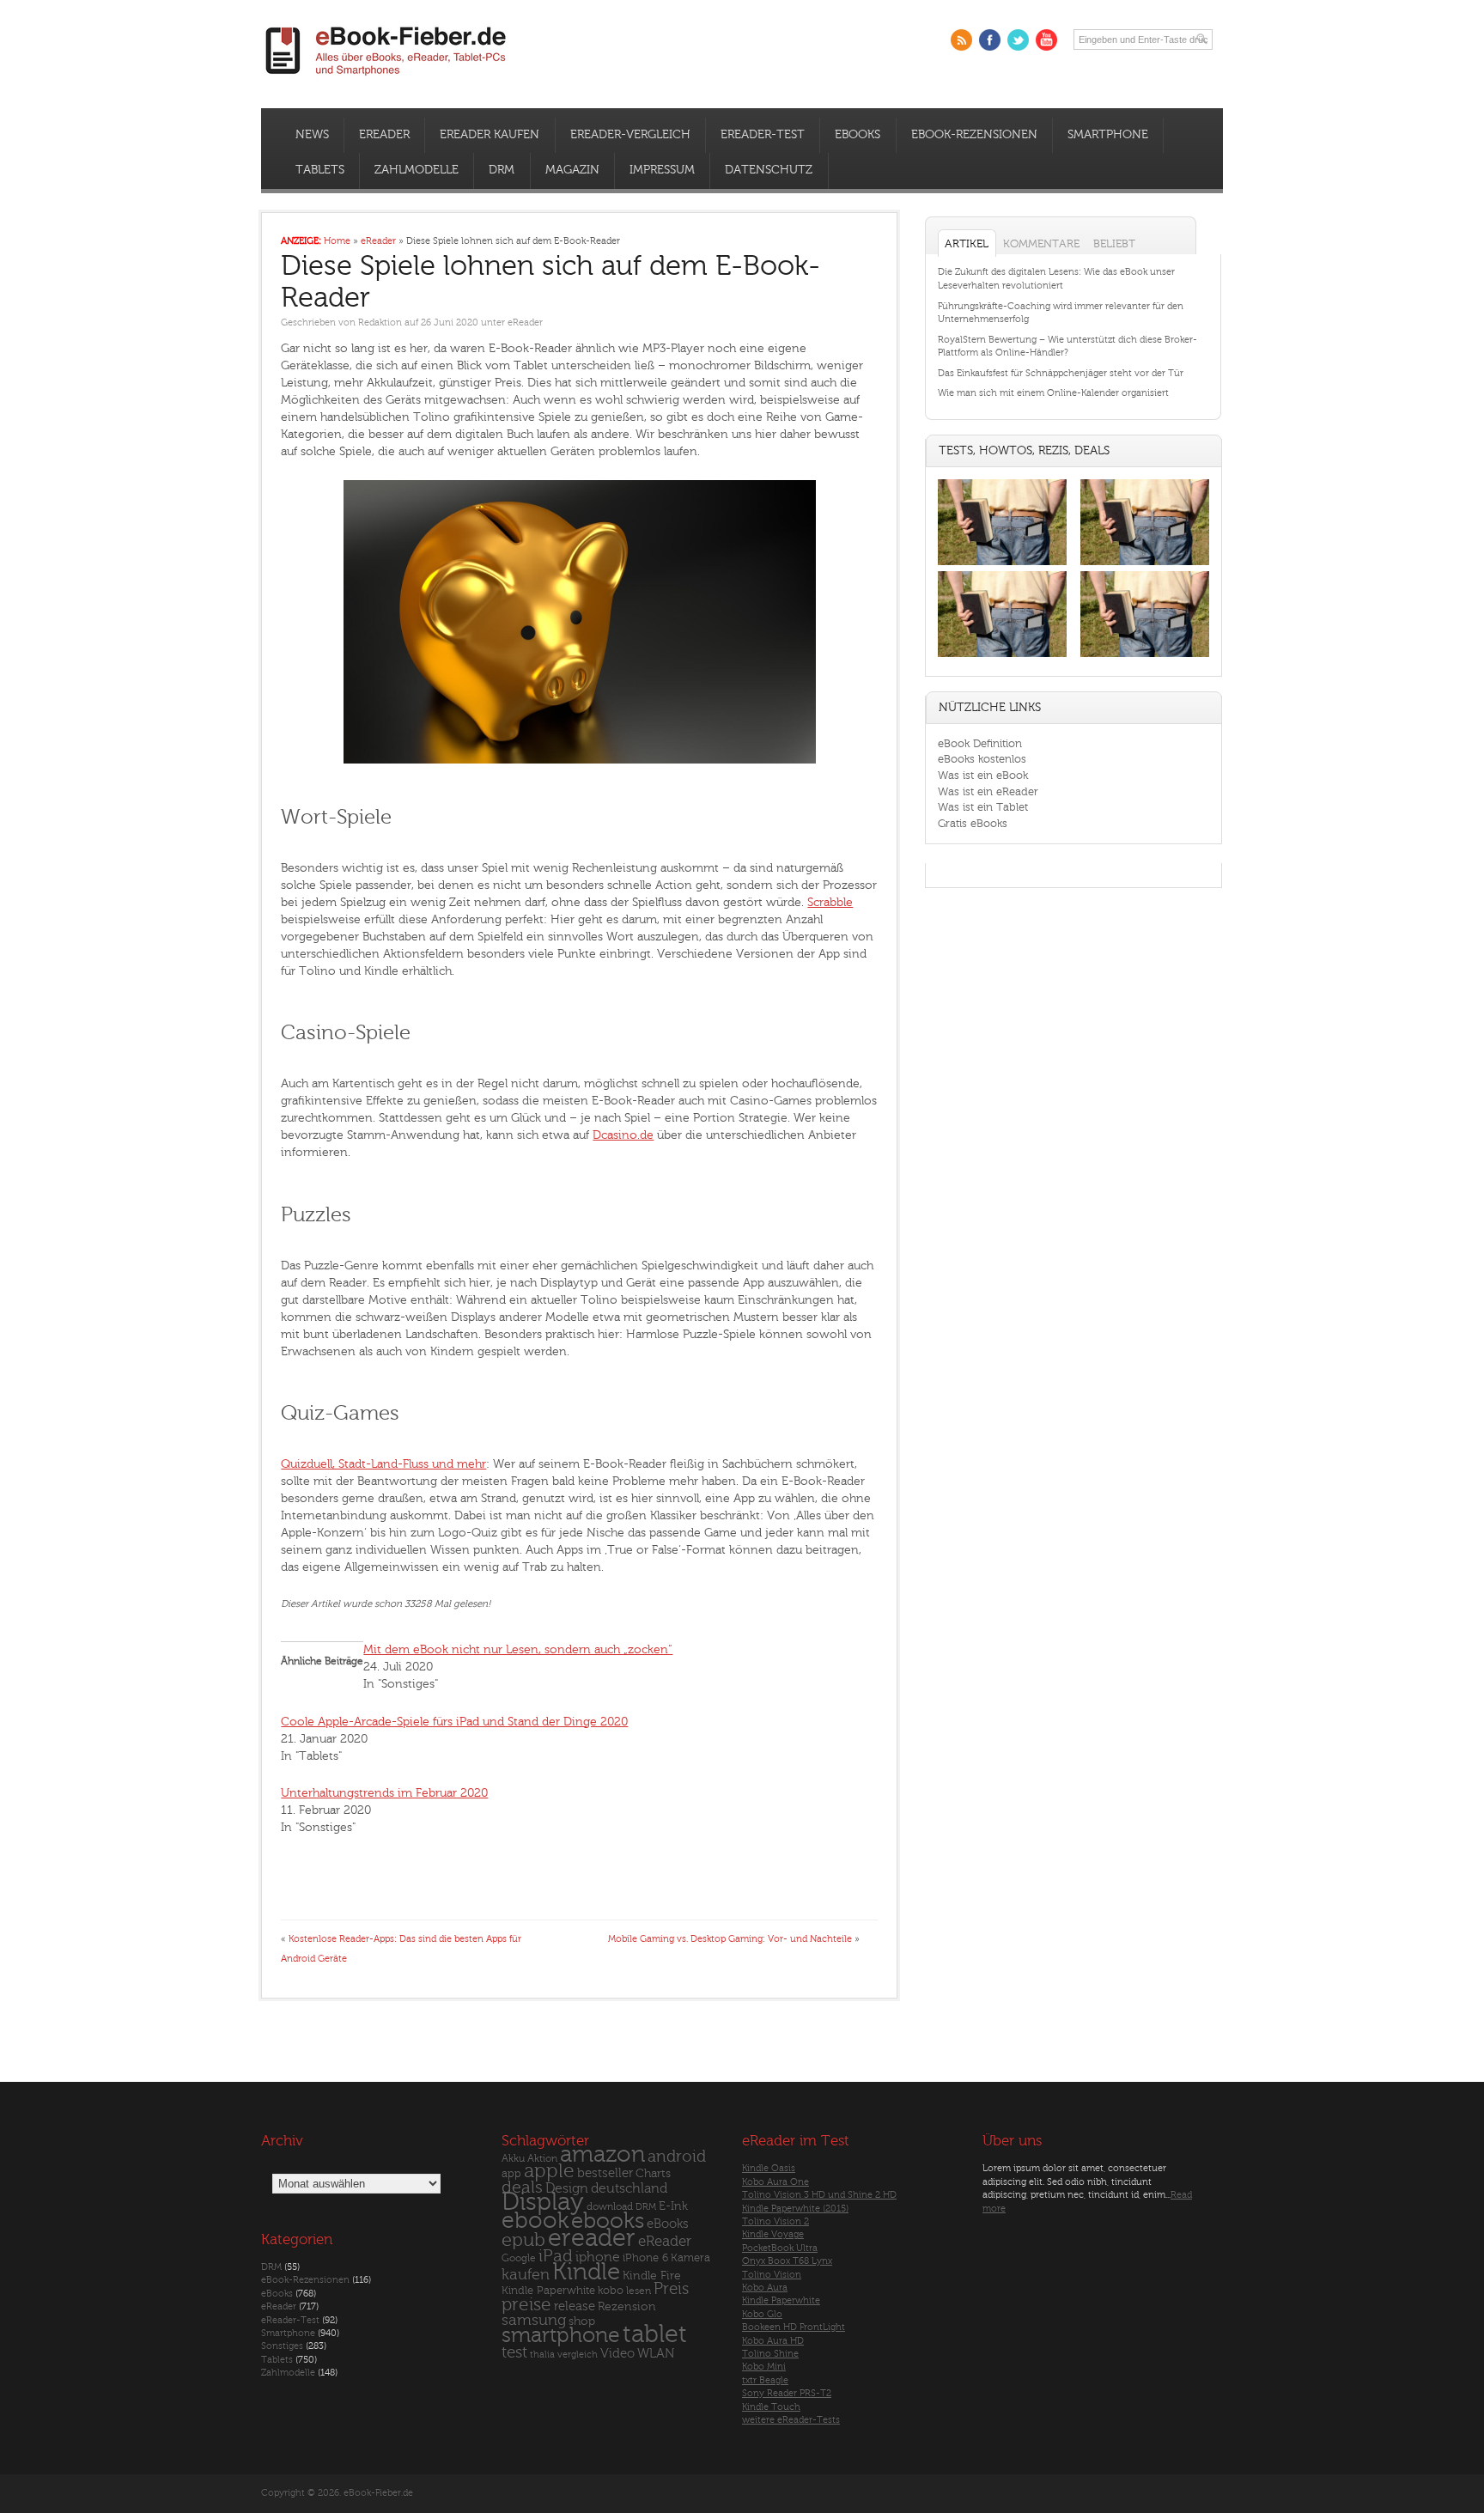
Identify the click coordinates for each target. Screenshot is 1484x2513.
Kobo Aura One (775, 2182)
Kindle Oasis (769, 2168)
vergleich (578, 2355)
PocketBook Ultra (780, 2248)
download (610, 2207)
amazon (602, 2154)
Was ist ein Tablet (983, 807)
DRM (502, 170)
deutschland (629, 2188)
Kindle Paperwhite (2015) (795, 2209)
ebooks (608, 2221)
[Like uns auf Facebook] (990, 40)
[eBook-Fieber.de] (386, 79)
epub (523, 2240)
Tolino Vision (772, 2275)
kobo (611, 2291)
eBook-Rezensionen (974, 135)
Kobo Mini (764, 2367)
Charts (653, 2173)
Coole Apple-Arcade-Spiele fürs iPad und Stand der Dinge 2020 (454, 1722)
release (575, 2306)
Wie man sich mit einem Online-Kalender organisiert (1053, 393)
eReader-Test (763, 135)
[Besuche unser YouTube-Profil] (1046, 40)
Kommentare (1041, 243)
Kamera (690, 2257)
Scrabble (830, 902)
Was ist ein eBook (983, 775)
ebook (535, 2221)
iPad (556, 2256)
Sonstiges (282, 2346)
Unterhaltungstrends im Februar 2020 (384, 1793)
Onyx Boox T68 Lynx (787, 2261)
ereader (592, 2238)
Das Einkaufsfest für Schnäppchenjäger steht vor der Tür (1061, 373)
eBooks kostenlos (982, 759)
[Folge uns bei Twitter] (1018, 40)
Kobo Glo (762, 2314)
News (312, 135)
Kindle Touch (771, 2407)
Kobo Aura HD (773, 2341)
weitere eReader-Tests (791, 2420)
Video (617, 2354)
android (677, 2157)
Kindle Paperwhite (548, 2290)
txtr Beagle (765, 2380)
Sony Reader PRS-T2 (787, 2393)
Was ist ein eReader (988, 791)
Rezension (627, 2306)
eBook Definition (980, 743)
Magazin (572, 170)
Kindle (586, 2272)
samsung (534, 2320)
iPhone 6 (645, 2258)
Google (519, 2258)
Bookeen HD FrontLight (794, 2327)
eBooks (858, 135)
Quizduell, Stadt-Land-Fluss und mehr (383, 1464)
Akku (513, 2158)
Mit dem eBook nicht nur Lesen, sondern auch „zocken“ (518, 1649)
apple (549, 2171)
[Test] (1002, 565)
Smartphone (1108, 135)
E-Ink (673, 2206)
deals (522, 2187)
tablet (655, 2334)
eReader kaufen (490, 135)
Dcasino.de (623, 1135)
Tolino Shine (770, 2354)
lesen (639, 2291)
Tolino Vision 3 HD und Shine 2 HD (819, 2195)
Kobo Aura (765, 2288)
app (511, 2174)
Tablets (320, 170)
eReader (384, 135)
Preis (671, 2289)
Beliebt (1114, 243)
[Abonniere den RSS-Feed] (961, 40)
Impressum (662, 170)
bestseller (605, 2173)
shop (582, 2321)
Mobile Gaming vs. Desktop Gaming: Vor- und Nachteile (730, 1939)
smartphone (561, 2335)
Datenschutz (769, 170)
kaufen (526, 2275)
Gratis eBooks (973, 823)
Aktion (542, 2159)
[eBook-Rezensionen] (1002, 657)
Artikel (967, 243)
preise (526, 2305)
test (514, 2352)
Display (543, 2202)
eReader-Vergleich (630, 135)
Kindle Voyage (773, 2234)
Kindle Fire (652, 2276)
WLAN (656, 2354)
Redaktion (380, 322)
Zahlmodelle (417, 170)
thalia (542, 2355)
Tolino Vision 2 (775, 2221)
